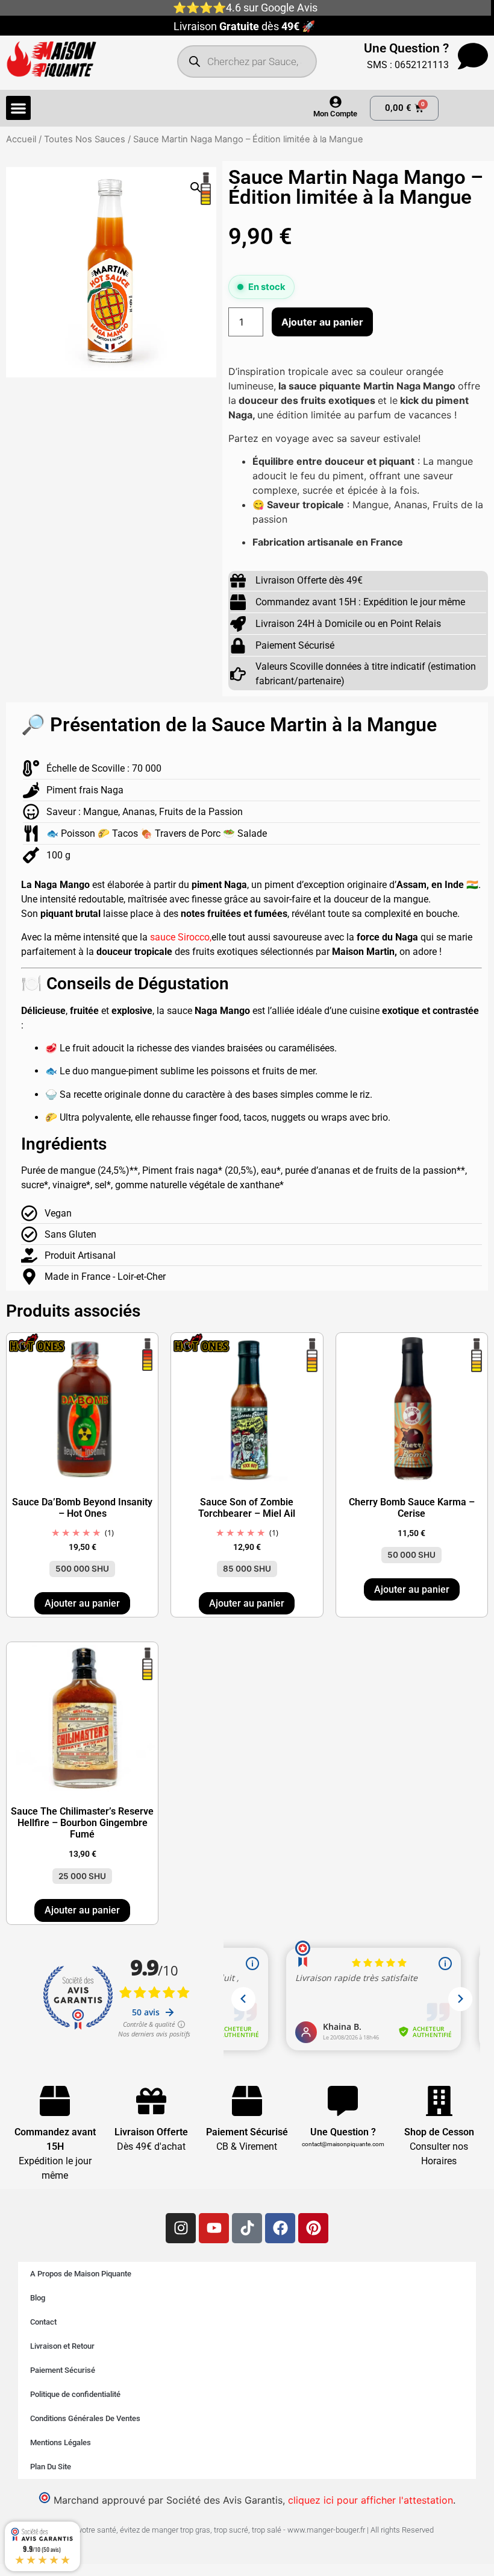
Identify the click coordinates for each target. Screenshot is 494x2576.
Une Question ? (406, 48)
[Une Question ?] (473, 56)
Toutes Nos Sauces (85, 139)
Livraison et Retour (62, 2346)
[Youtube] (214, 2228)
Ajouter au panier (322, 322)
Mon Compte (335, 114)
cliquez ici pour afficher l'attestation (370, 2500)
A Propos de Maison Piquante (81, 2274)
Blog (38, 2298)
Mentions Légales (61, 2442)
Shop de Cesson (439, 2132)
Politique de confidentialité (75, 2394)
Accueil (21, 139)
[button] (18, 108)
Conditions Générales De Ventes (85, 2418)
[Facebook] (280, 2228)
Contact (43, 2322)
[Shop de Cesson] (439, 2101)
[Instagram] (181, 2228)
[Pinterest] (313, 2228)
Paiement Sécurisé (63, 2370)
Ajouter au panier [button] (82, 1603)
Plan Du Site (51, 2467)
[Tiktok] (247, 2228)
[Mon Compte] (336, 102)
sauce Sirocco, (181, 937)
